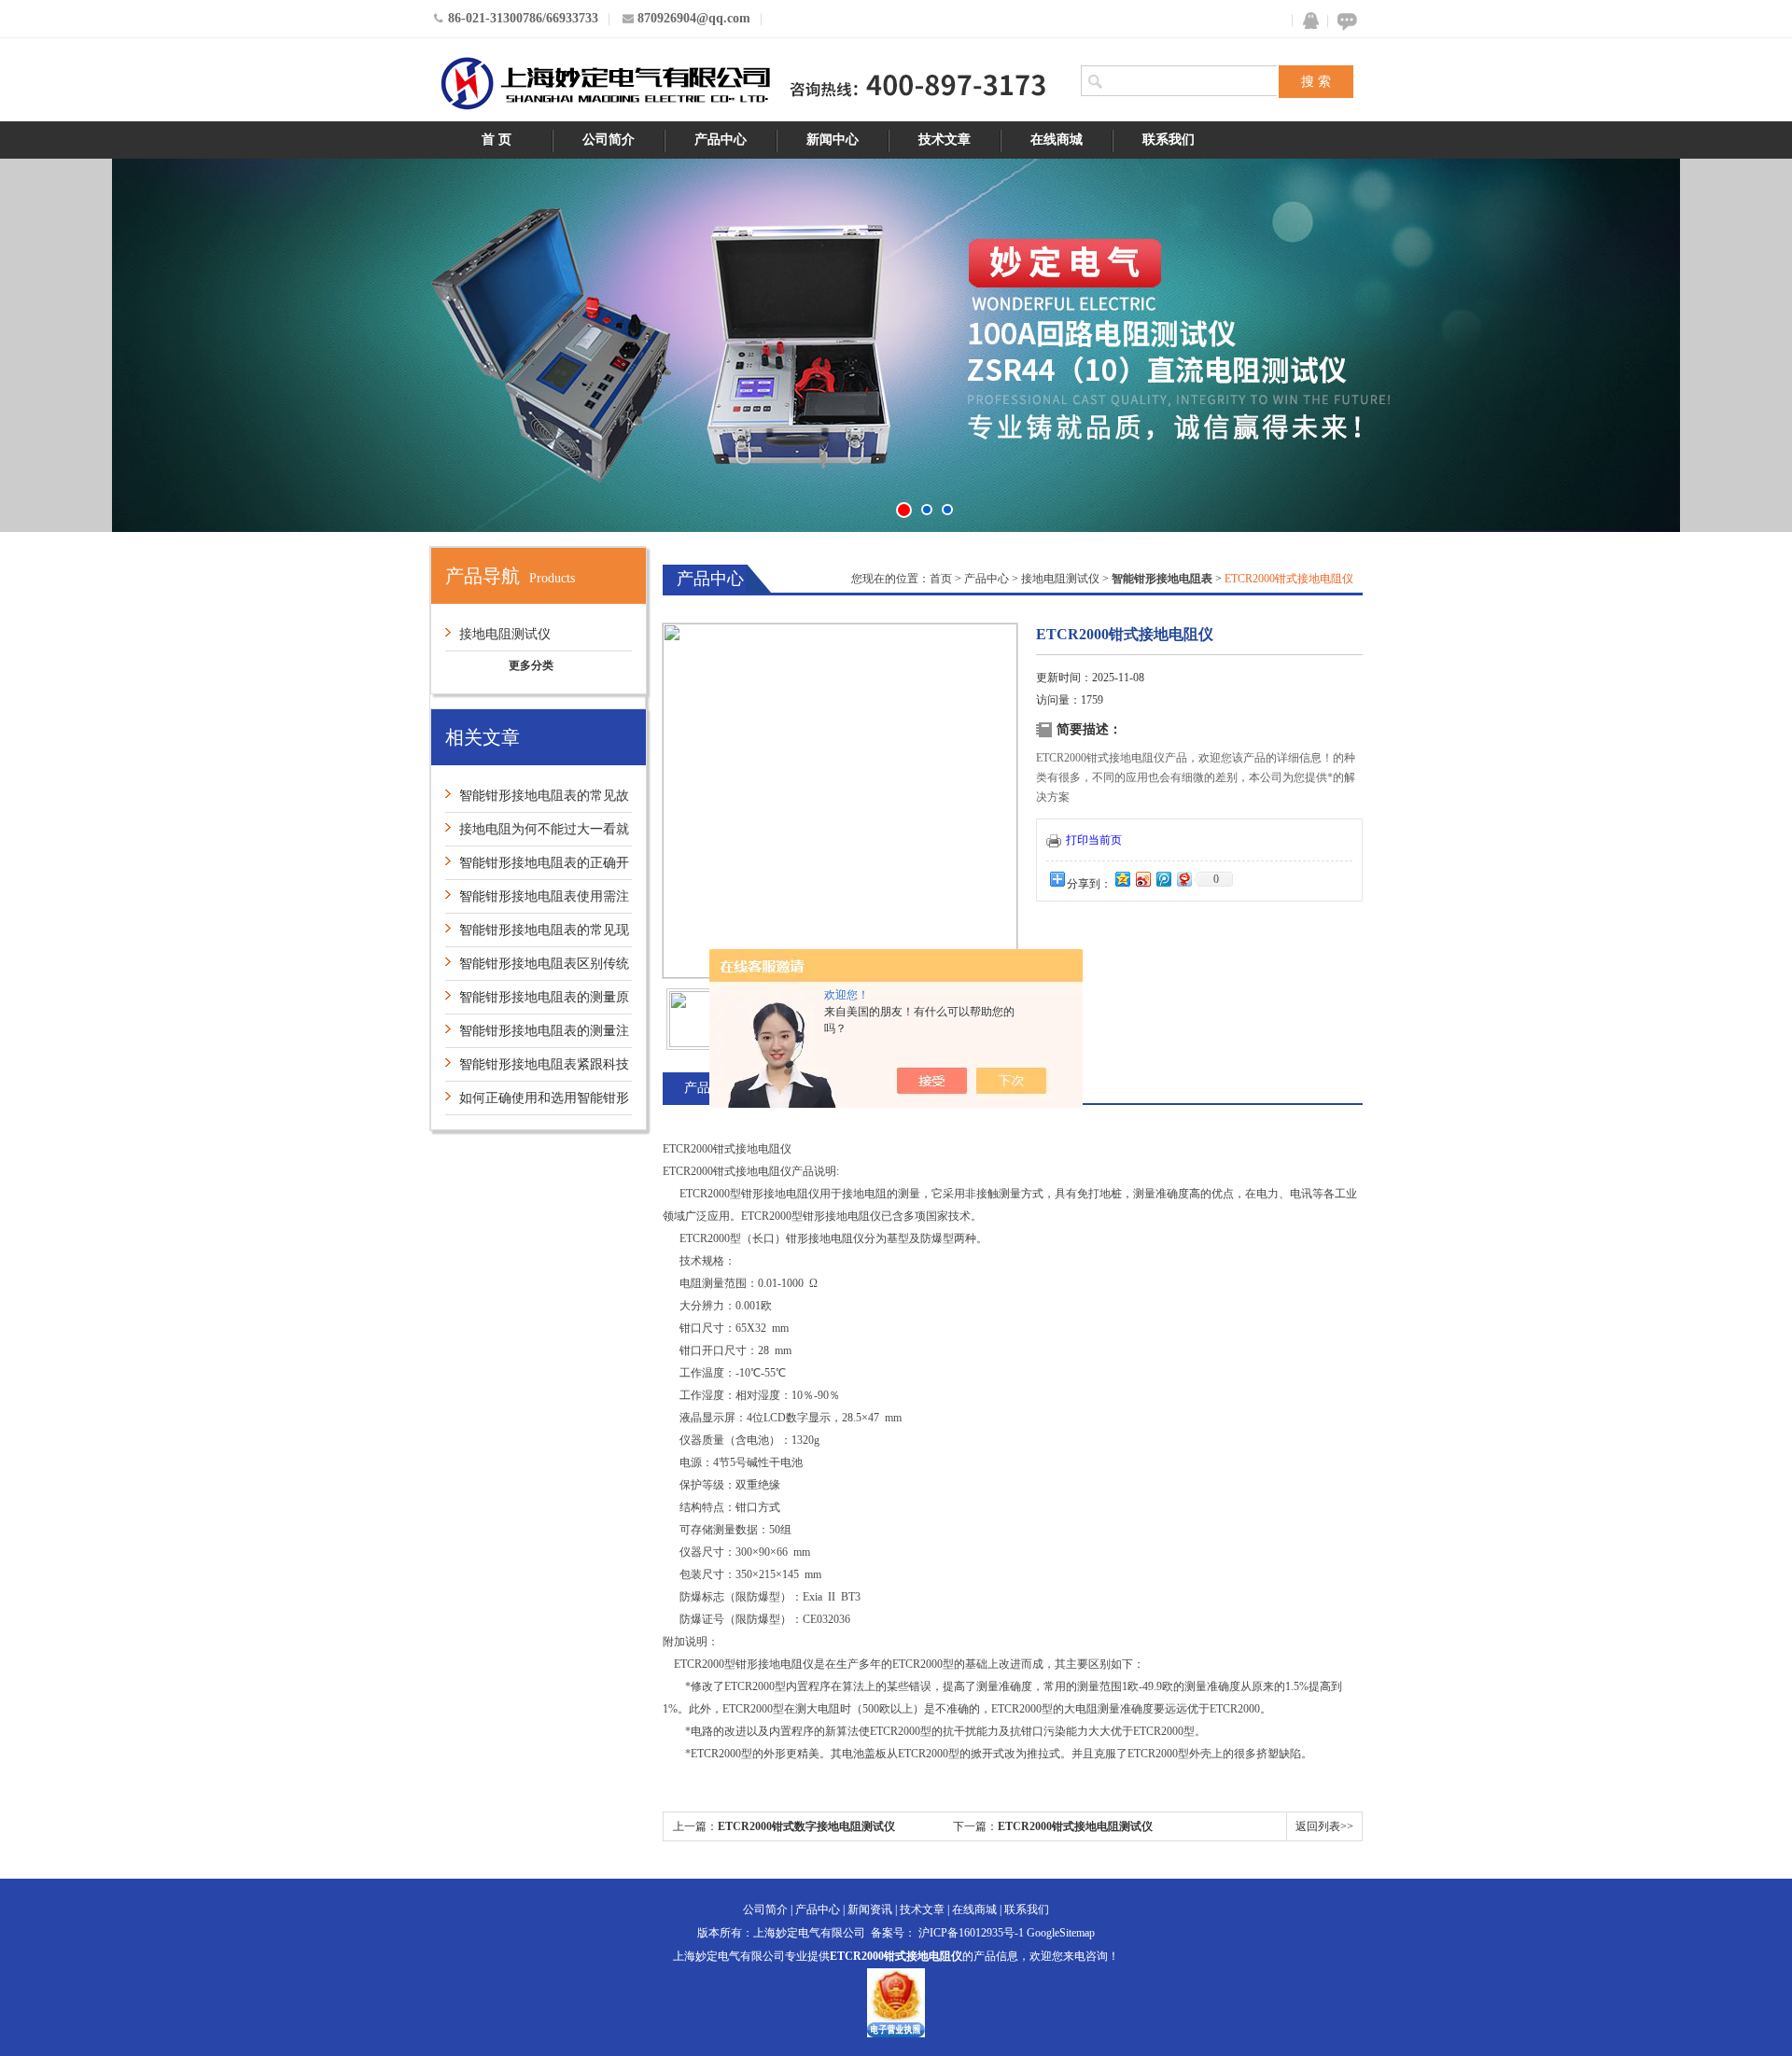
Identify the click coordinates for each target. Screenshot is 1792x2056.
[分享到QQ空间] (1122, 879)
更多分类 (531, 665)
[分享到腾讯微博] (1163, 879)
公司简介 (609, 140)
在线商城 (1057, 140)
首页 (941, 579)
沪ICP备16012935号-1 (971, 1933)
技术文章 (945, 140)
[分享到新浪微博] (1142, 879)
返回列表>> (1324, 1826)
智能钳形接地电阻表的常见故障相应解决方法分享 (537, 800)
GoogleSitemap (1061, 1933)
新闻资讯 (870, 1909)
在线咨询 (1344, 21)
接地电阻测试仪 (505, 634)
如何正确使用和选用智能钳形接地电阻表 (537, 1103)
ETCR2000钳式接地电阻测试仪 (1075, 1826)
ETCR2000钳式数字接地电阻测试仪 (806, 1826)
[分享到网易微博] (1183, 879)
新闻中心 (833, 140)
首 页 (497, 140)
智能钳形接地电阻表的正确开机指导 (537, 867)
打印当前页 (1094, 840)
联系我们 (1169, 140)
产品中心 (721, 140)
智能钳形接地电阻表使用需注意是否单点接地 (537, 901)
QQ (1307, 21)
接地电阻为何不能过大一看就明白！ (537, 834)
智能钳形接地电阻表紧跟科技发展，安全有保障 (537, 1069)
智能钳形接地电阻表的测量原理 (537, 1002)
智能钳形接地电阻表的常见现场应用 (537, 935)
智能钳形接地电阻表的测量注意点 (537, 1035)
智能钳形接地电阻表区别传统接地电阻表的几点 (537, 968)
